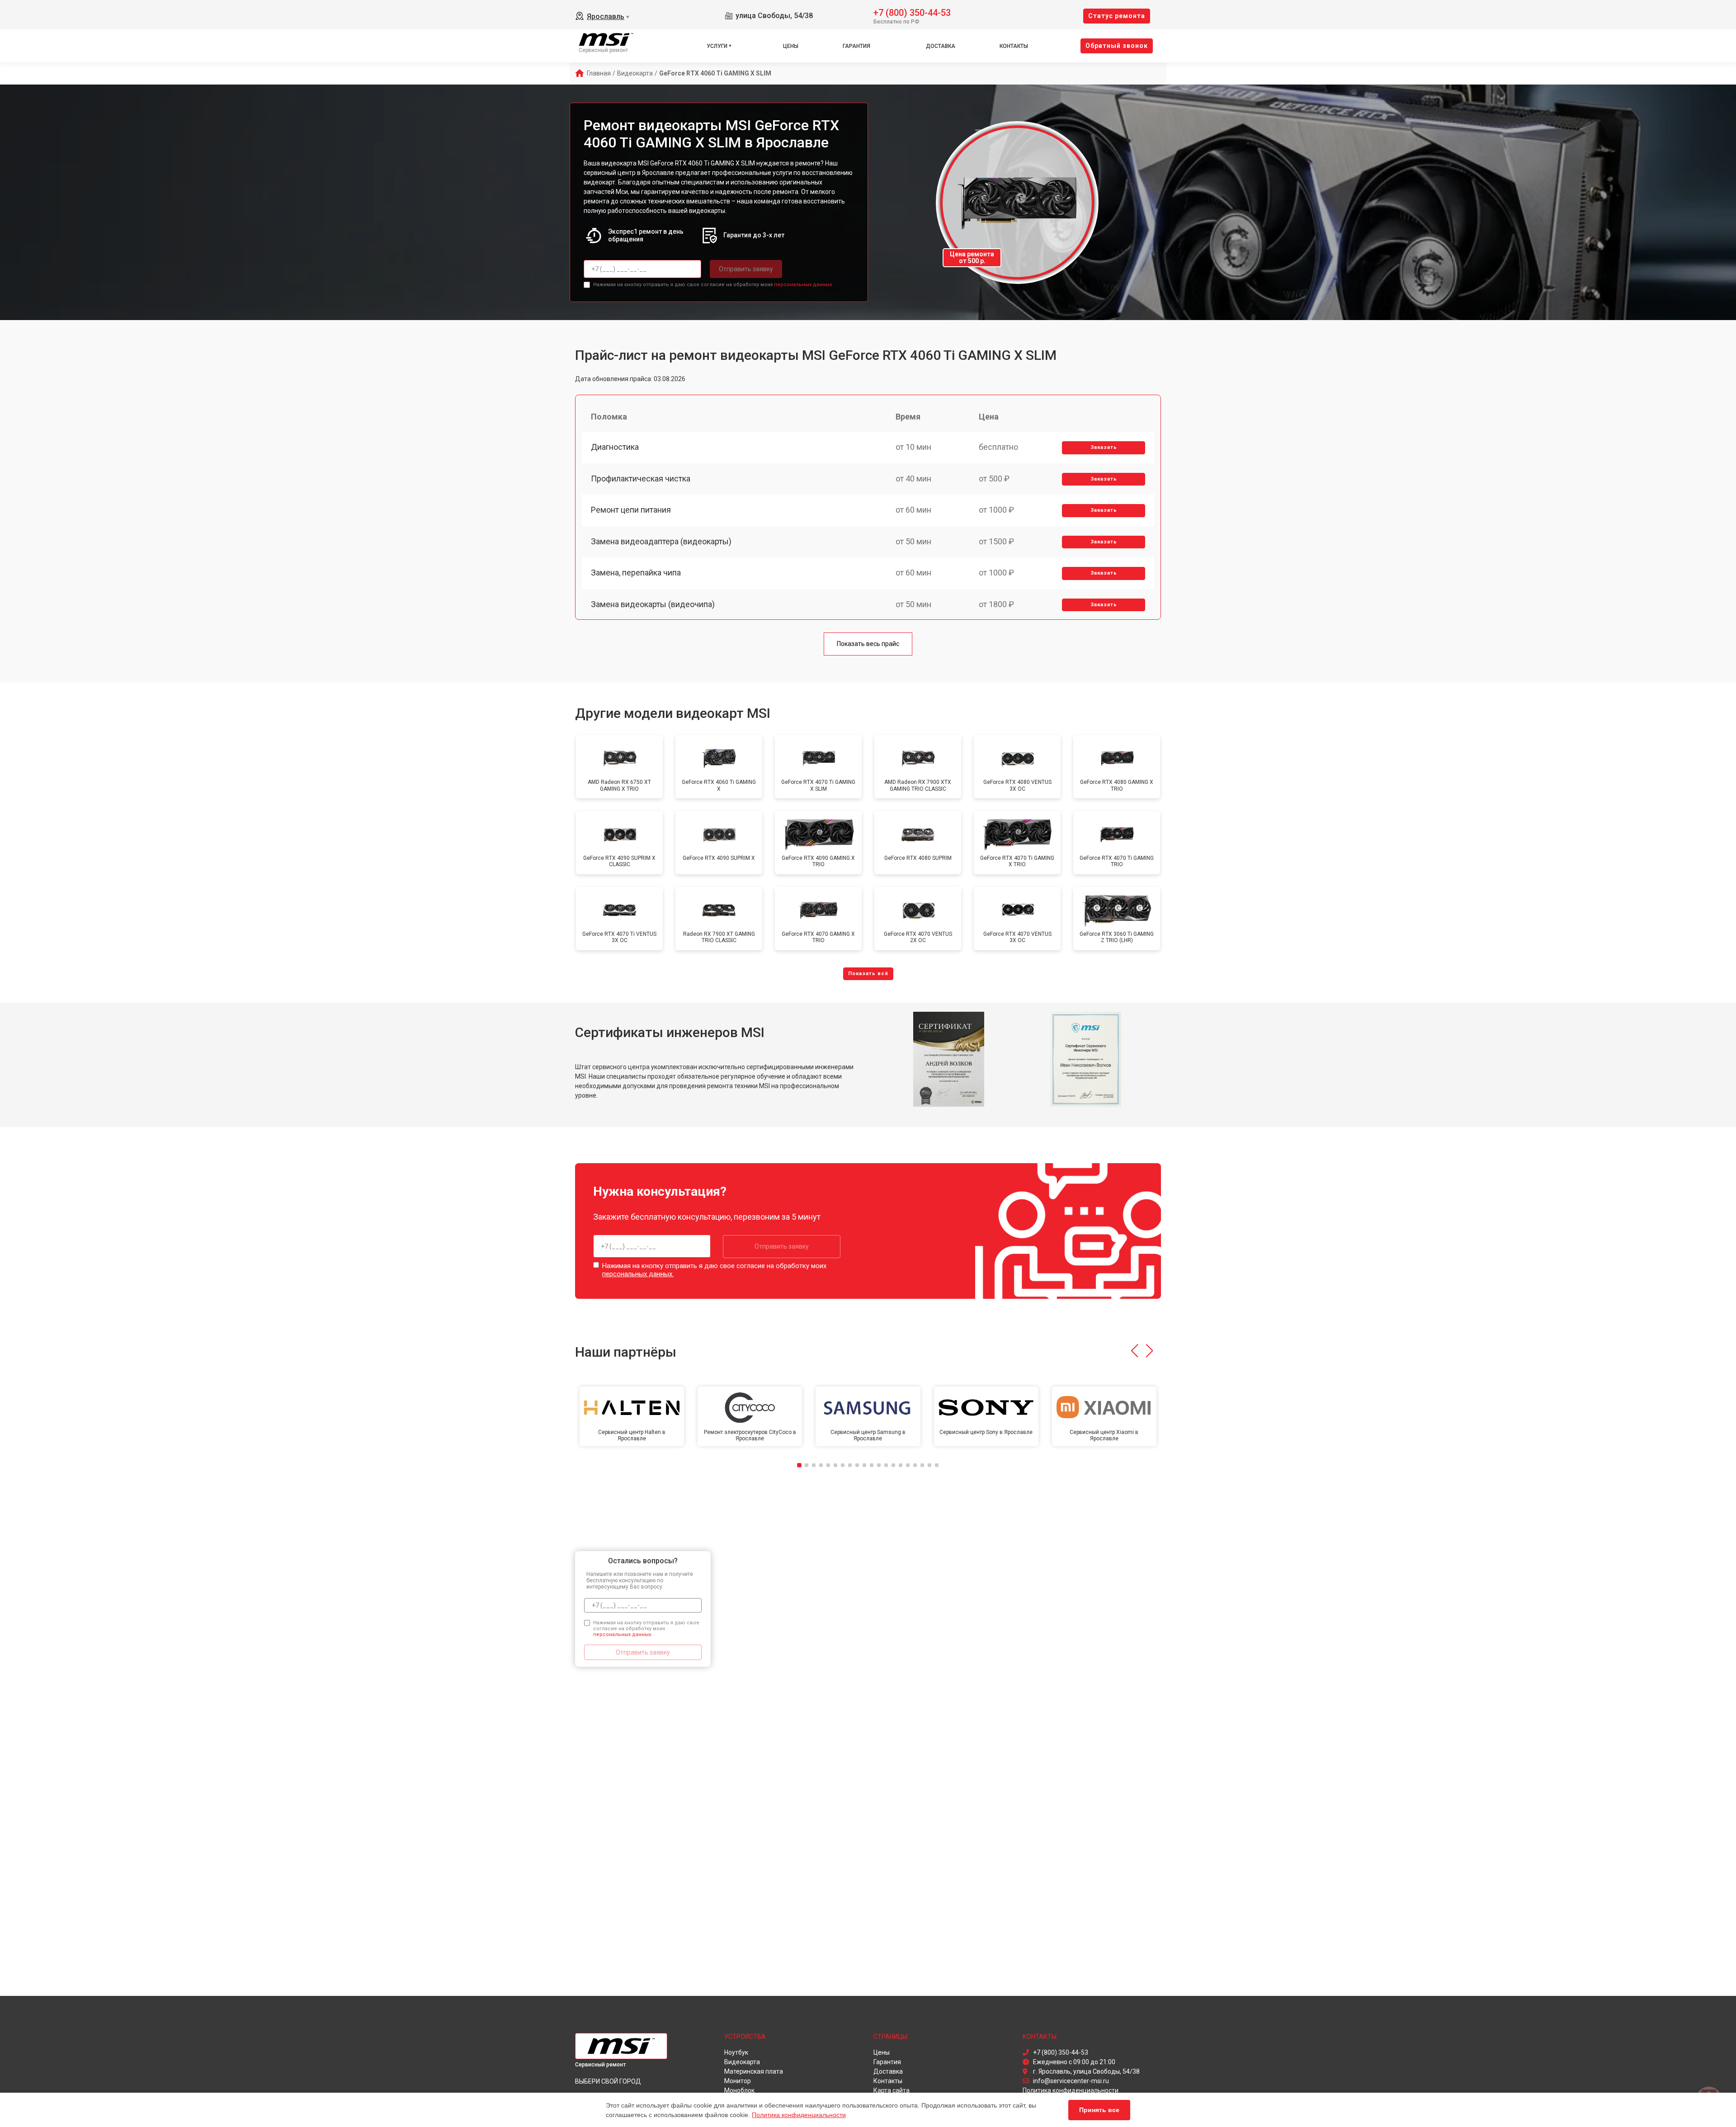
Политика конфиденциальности (799, 2115)
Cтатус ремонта (1117, 16)
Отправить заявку (746, 269)
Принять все (1099, 2110)
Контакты (1014, 46)
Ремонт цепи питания (631, 510)
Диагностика (615, 447)
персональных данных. (804, 285)
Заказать (1104, 447)
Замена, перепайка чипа (636, 573)
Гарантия (856, 46)
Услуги (717, 46)
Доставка (941, 46)
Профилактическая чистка (641, 479)
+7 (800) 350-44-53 (912, 12)
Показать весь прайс (868, 644)
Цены (791, 46)
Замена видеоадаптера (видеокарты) (661, 541)
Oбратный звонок (1117, 46)
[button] (1135, 1351)
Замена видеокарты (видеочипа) (653, 604)
